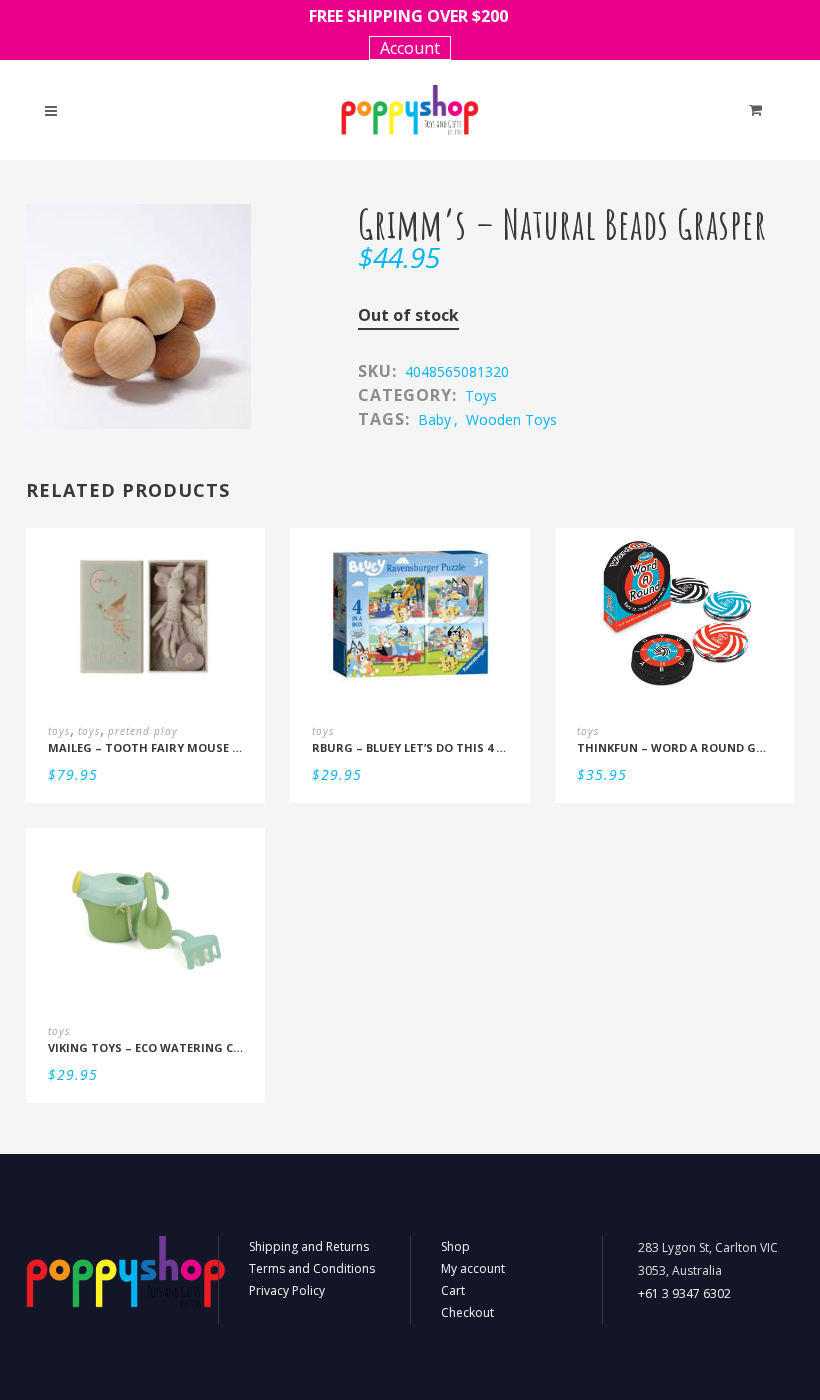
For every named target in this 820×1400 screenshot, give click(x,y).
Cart (453, 1290)
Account (410, 48)
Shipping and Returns (309, 1246)
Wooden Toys (511, 419)
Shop (455, 1246)
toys (481, 395)
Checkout (467, 1312)
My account (473, 1268)
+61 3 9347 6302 (684, 1293)
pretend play (143, 731)
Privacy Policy (287, 1290)
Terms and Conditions (312, 1268)
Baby (434, 419)
